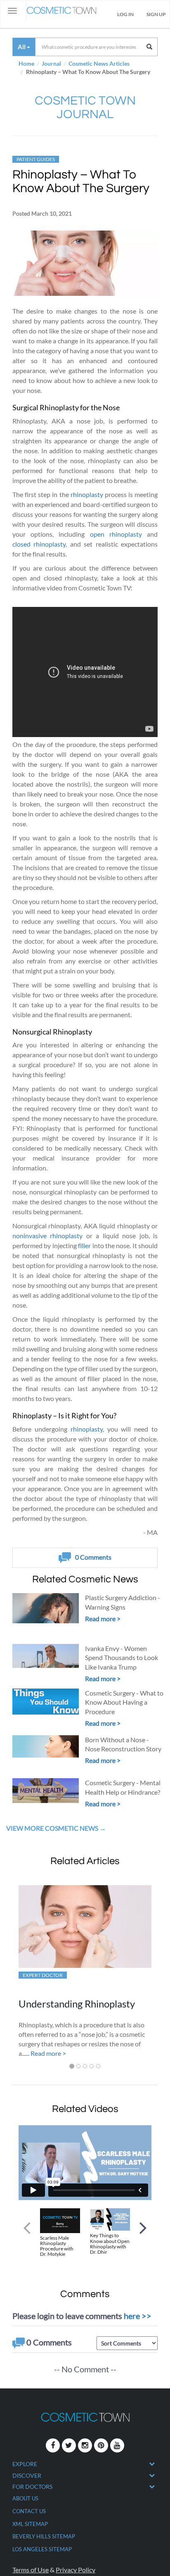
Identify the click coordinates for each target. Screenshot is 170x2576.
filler (84, 1245)
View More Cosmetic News (53, 1828)
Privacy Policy (76, 2570)
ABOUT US (25, 2498)
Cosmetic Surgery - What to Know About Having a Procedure (124, 1702)
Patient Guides (36, 159)
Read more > (103, 1619)
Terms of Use (31, 2570)
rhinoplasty (87, 494)
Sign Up (156, 14)
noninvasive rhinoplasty (47, 1236)
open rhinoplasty (116, 534)
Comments (93, 1557)
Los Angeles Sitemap (42, 2549)
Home (26, 63)
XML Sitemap (30, 2524)
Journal (51, 63)
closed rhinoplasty (39, 544)
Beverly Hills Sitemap (44, 2536)
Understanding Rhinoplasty (77, 2004)
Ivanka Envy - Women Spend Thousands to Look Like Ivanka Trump (122, 1658)
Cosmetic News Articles (99, 63)
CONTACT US (29, 2511)
